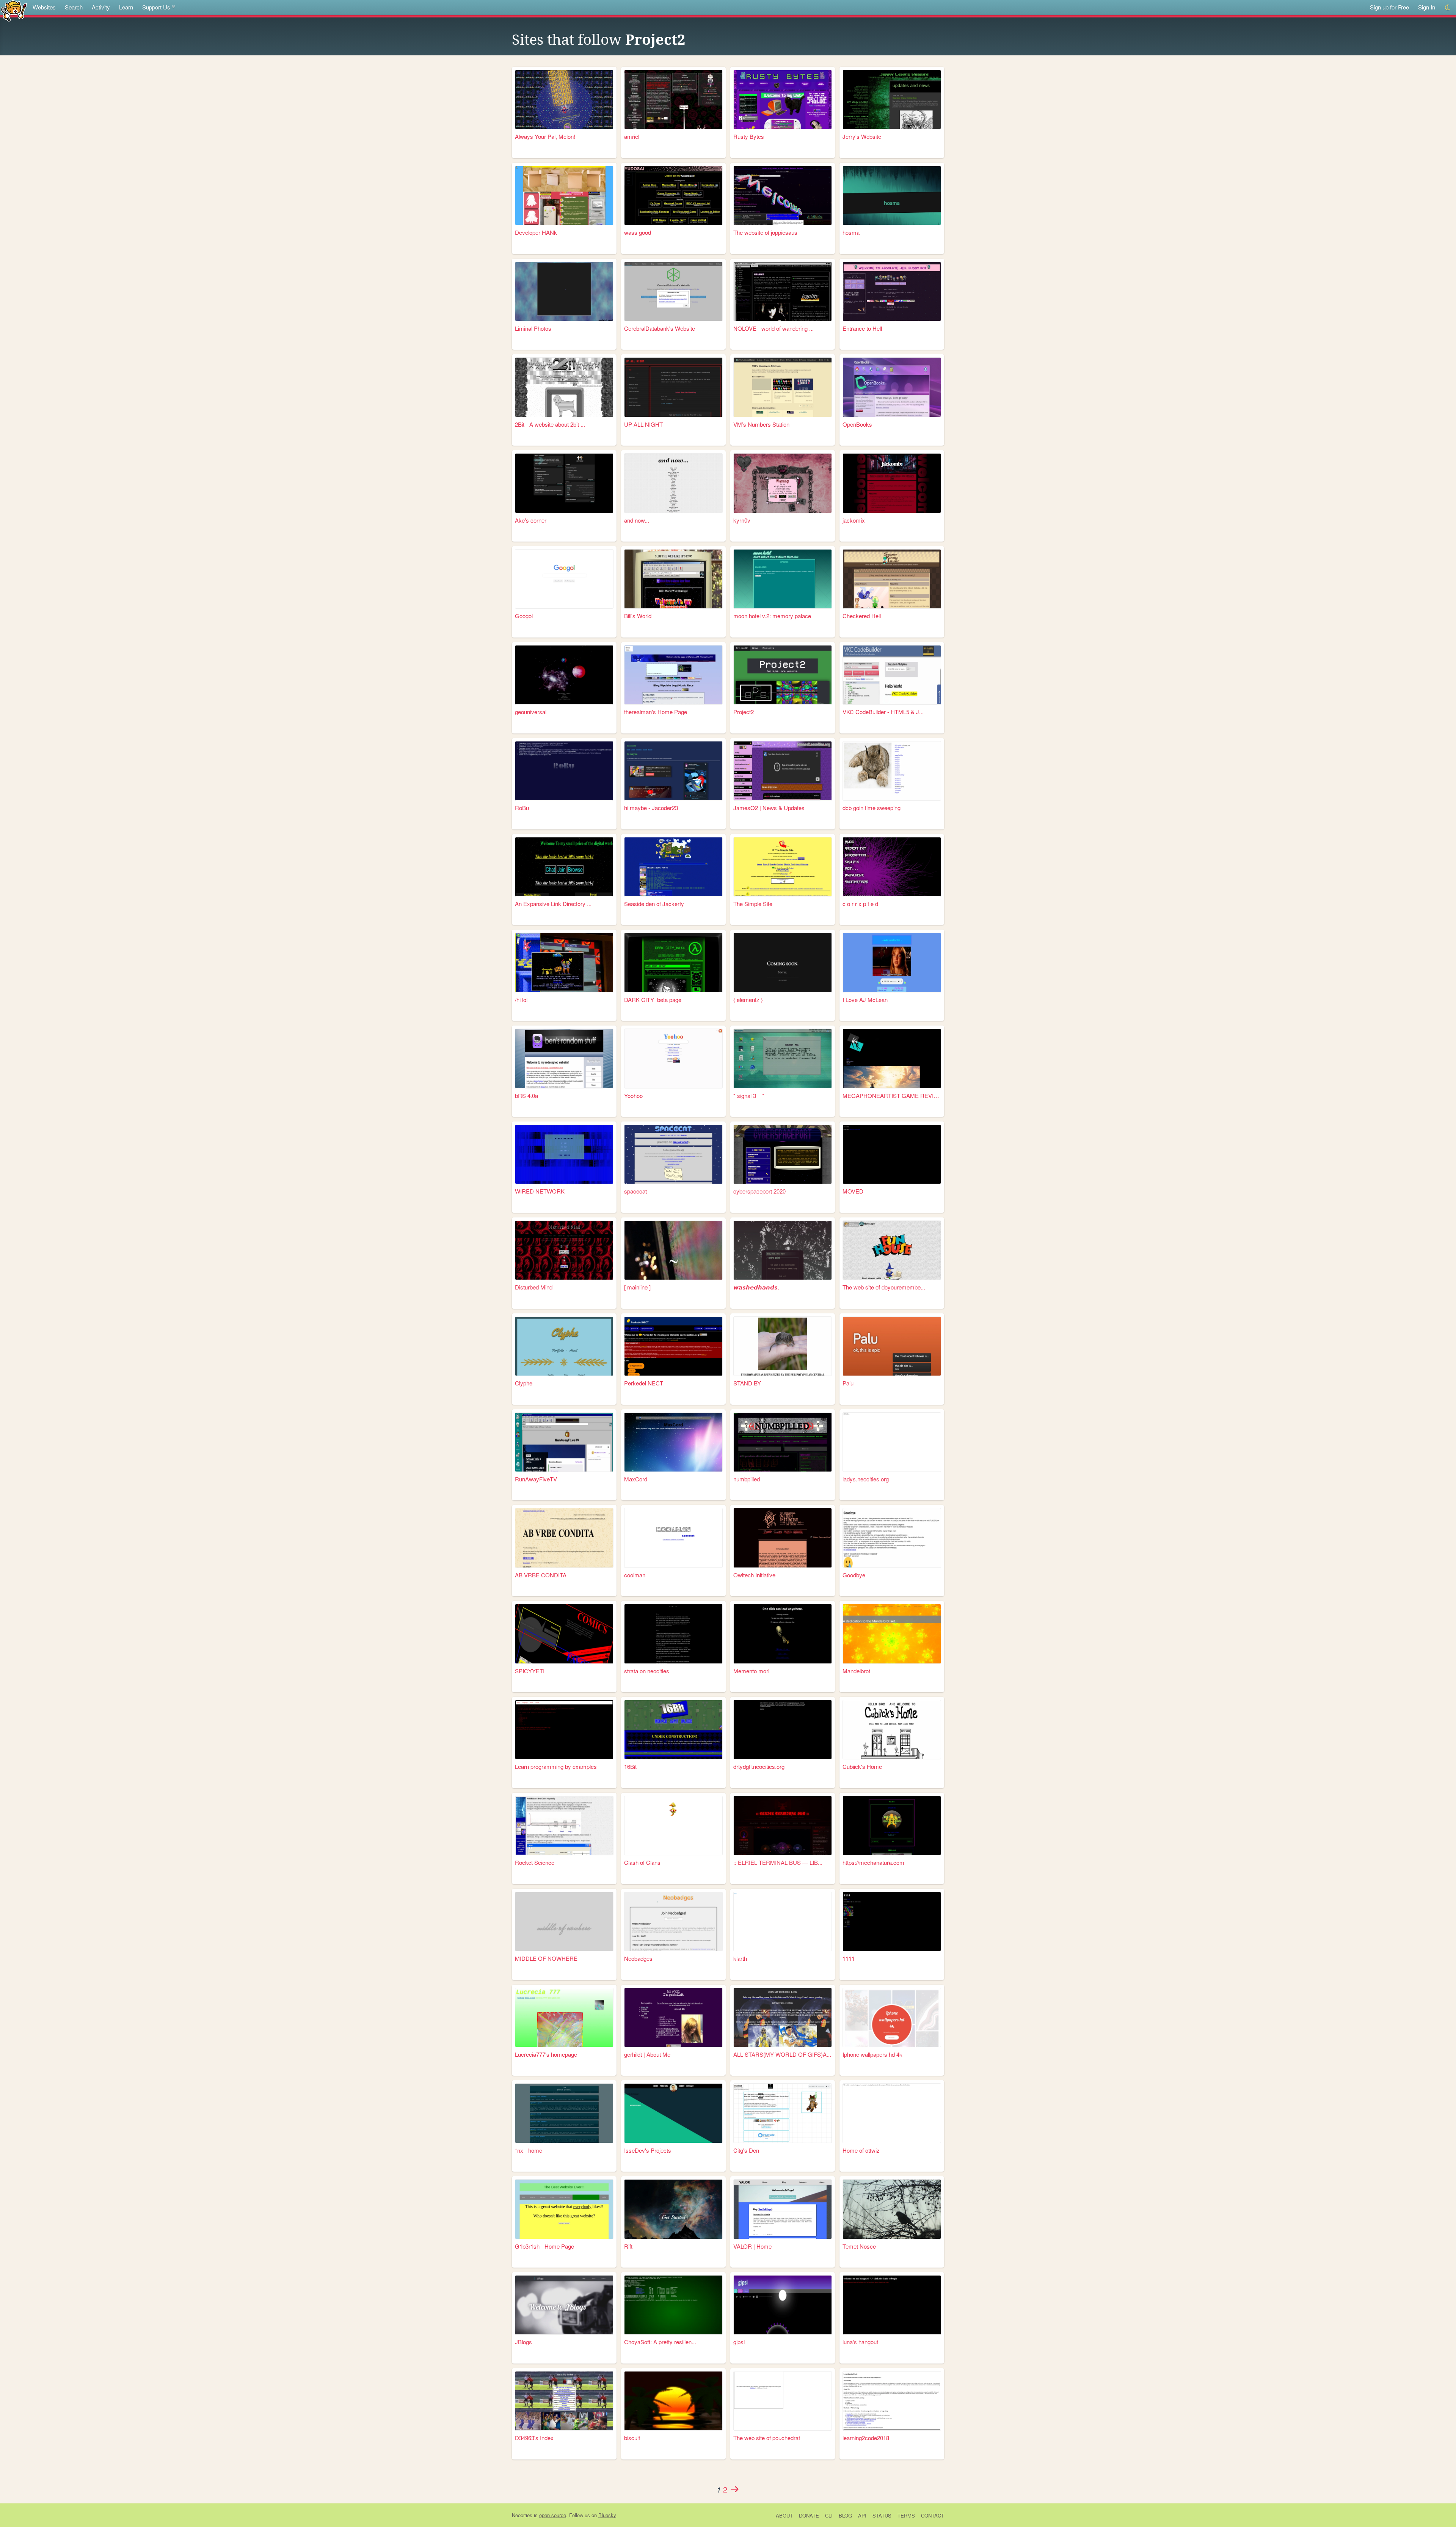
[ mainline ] (637, 1287)
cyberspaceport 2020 (759, 1191)
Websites (44, 7)
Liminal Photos (533, 328)
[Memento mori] (783, 1634)
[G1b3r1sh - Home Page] (564, 2209)
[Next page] (734, 2489)
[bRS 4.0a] (564, 1058)
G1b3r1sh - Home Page (544, 2246)
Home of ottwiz (861, 2150)
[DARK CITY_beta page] (673, 962)
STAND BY (747, 1383)
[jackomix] (892, 483)
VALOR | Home (752, 2246)
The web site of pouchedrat (767, 2438)
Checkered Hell (862, 616)
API (862, 2515)
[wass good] (673, 196)
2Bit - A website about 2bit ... (550, 424)
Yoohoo (633, 1095)
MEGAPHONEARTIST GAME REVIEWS (892, 1095)
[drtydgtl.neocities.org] (783, 1730)
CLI (829, 2515)
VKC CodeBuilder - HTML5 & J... (883, 712)
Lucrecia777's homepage (546, 2054)
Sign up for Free (1389, 7)
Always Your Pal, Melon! (545, 136)
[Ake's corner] (564, 483)
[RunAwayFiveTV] (564, 1442)
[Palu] (892, 1346)
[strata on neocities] (673, 1634)
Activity (101, 7)
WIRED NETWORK (540, 1191)
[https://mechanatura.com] (892, 1826)
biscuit (632, 2438)
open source (553, 2515)
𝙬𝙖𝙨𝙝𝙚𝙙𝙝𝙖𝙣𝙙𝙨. (756, 1287)
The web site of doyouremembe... (884, 1287)
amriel (632, 136)
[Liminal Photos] (564, 291)
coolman (635, 1575)
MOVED (853, 1191)
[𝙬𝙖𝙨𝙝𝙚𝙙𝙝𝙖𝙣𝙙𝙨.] (783, 1250)
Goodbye (854, 1575)
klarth (740, 1958)
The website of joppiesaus (765, 232)
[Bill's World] (673, 579)
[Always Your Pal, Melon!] (564, 100)
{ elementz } (748, 1000)
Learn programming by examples (556, 1766)
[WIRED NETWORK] (564, 1154)
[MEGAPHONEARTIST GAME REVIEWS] (892, 1058)
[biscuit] (673, 2401)
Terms (906, 2515)
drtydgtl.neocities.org (759, 1766)
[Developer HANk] (564, 196)
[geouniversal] (564, 675)
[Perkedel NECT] (673, 1346)
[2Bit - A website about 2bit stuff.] (564, 387)
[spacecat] (673, 1154)
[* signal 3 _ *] (783, 1058)
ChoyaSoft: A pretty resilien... (660, 2342)
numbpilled (747, 1479)
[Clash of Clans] (673, 1826)
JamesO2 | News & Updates (769, 808)
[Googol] (564, 579)
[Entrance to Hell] (892, 291)
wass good (638, 232)
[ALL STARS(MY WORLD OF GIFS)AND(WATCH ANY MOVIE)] (783, 2017)
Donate (809, 2515)
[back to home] (14, 10)
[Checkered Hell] (892, 579)
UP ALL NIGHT (643, 424)
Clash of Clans (642, 1862)
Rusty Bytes (749, 136)
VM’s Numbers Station (761, 424)
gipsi (739, 2342)
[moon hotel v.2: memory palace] (783, 579)
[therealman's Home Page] (673, 675)
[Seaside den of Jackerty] (673, 867)
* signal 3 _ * (749, 1095)
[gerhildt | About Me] (673, 2017)
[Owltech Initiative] (783, 1538)
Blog (845, 2515)
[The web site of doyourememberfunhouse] (892, 1250)
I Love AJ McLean (865, 1000)
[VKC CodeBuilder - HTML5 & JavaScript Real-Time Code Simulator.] (892, 675)
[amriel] (673, 100)
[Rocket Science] (564, 1826)
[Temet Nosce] (892, 2209)
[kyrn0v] (783, 483)
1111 (849, 1958)
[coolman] (673, 1538)
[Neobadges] (673, 1922)
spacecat (635, 1191)
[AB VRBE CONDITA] (564, 1538)
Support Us (156, 7)
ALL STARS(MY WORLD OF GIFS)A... (782, 2054)
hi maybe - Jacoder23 (651, 808)
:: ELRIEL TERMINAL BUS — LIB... (778, 1862)
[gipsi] (783, 2305)
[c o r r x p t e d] (892, 867)
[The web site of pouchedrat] (783, 2401)
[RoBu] (564, 771)
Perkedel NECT (644, 1383)
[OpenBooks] (892, 387)
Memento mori (751, 1671)
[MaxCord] (673, 1442)
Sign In (1427, 7)
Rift (628, 2246)
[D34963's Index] (564, 2401)
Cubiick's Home (862, 1766)
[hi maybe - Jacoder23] (673, 771)
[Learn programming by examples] (564, 1730)
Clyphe (524, 1383)
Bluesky (607, 2515)
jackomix (854, 520)
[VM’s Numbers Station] (783, 387)
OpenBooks (857, 424)
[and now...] (673, 483)
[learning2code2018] (892, 2401)
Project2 (655, 40)
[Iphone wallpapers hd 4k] (892, 2017)
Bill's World (638, 616)
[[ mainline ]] (673, 1250)
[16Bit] (673, 1730)
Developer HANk (536, 232)
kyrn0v (742, 520)
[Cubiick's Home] (892, 1730)
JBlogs (523, 2342)
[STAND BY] (783, 1346)
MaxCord (636, 1479)
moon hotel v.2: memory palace (772, 616)
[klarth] (783, 1922)
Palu (848, 1383)
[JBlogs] (564, 2305)
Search (74, 7)
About (784, 2515)
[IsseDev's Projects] (673, 2113)
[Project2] (783, 675)
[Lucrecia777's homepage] (564, 2017)
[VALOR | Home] (783, 2209)
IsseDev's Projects (648, 2150)
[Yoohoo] (673, 1058)
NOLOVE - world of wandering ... (773, 328)
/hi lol (521, 1000)
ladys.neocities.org (866, 1479)
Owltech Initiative (754, 1575)
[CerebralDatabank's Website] (673, 291)
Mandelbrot (856, 1671)
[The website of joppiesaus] (783, 196)
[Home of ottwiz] (892, 2113)
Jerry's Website (862, 136)
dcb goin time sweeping (872, 808)
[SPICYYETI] (564, 1634)
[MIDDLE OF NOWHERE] (564, 1922)
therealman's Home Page (656, 712)
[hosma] (892, 196)
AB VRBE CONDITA (541, 1575)
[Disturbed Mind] (564, 1250)
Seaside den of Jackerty (654, 904)
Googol (524, 616)
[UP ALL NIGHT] (673, 387)
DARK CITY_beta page (653, 1000)
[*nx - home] (564, 2113)
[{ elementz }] (783, 962)
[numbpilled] (783, 1442)
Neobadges (638, 1958)
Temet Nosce (859, 2246)
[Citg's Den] (783, 2113)
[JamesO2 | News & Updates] (783, 771)
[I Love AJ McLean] (892, 962)
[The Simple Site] (783, 867)
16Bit (630, 1766)
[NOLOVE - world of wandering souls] (783, 291)
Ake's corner (531, 520)
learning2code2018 (866, 2438)
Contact (933, 2515)
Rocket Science (535, 1862)
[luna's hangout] (892, 2305)
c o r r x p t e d (860, 904)
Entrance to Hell (862, 328)
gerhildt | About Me (647, 2054)
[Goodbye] (892, 1538)
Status (882, 2515)
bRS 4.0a (526, 1095)
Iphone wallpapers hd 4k (872, 2054)
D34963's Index (534, 2438)
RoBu (522, 808)
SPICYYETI (530, 1671)
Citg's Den (746, 2150)
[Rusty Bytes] (783, 100)
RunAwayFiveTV (536, 1479)
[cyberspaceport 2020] (783, 1154)
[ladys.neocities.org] (892, 1442)
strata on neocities (647, 1671)
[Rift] (673, 2209)
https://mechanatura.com (873, 1862)
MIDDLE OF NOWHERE (546, 1958)
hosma (851, 232)
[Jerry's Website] (892, 100)
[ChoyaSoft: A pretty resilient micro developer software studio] (673, 2305)
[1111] (892, 1922)
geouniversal (531, 712)
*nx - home (529, 2150)
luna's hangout (860, 2342)
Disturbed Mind (534, 1287)
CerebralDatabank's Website (660, 328)
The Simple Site (753, 904)
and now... (637, 520)
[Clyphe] (564, 1346)
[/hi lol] (564, 962)
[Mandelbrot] (892, 1634)
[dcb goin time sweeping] (892, 771)
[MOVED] (892, 1154)
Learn (126, 7)
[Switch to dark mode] (1448, 7)
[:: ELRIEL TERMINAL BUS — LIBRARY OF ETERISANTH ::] (783, 1826)
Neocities (522, 2515)
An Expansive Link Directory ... (553, 904)
